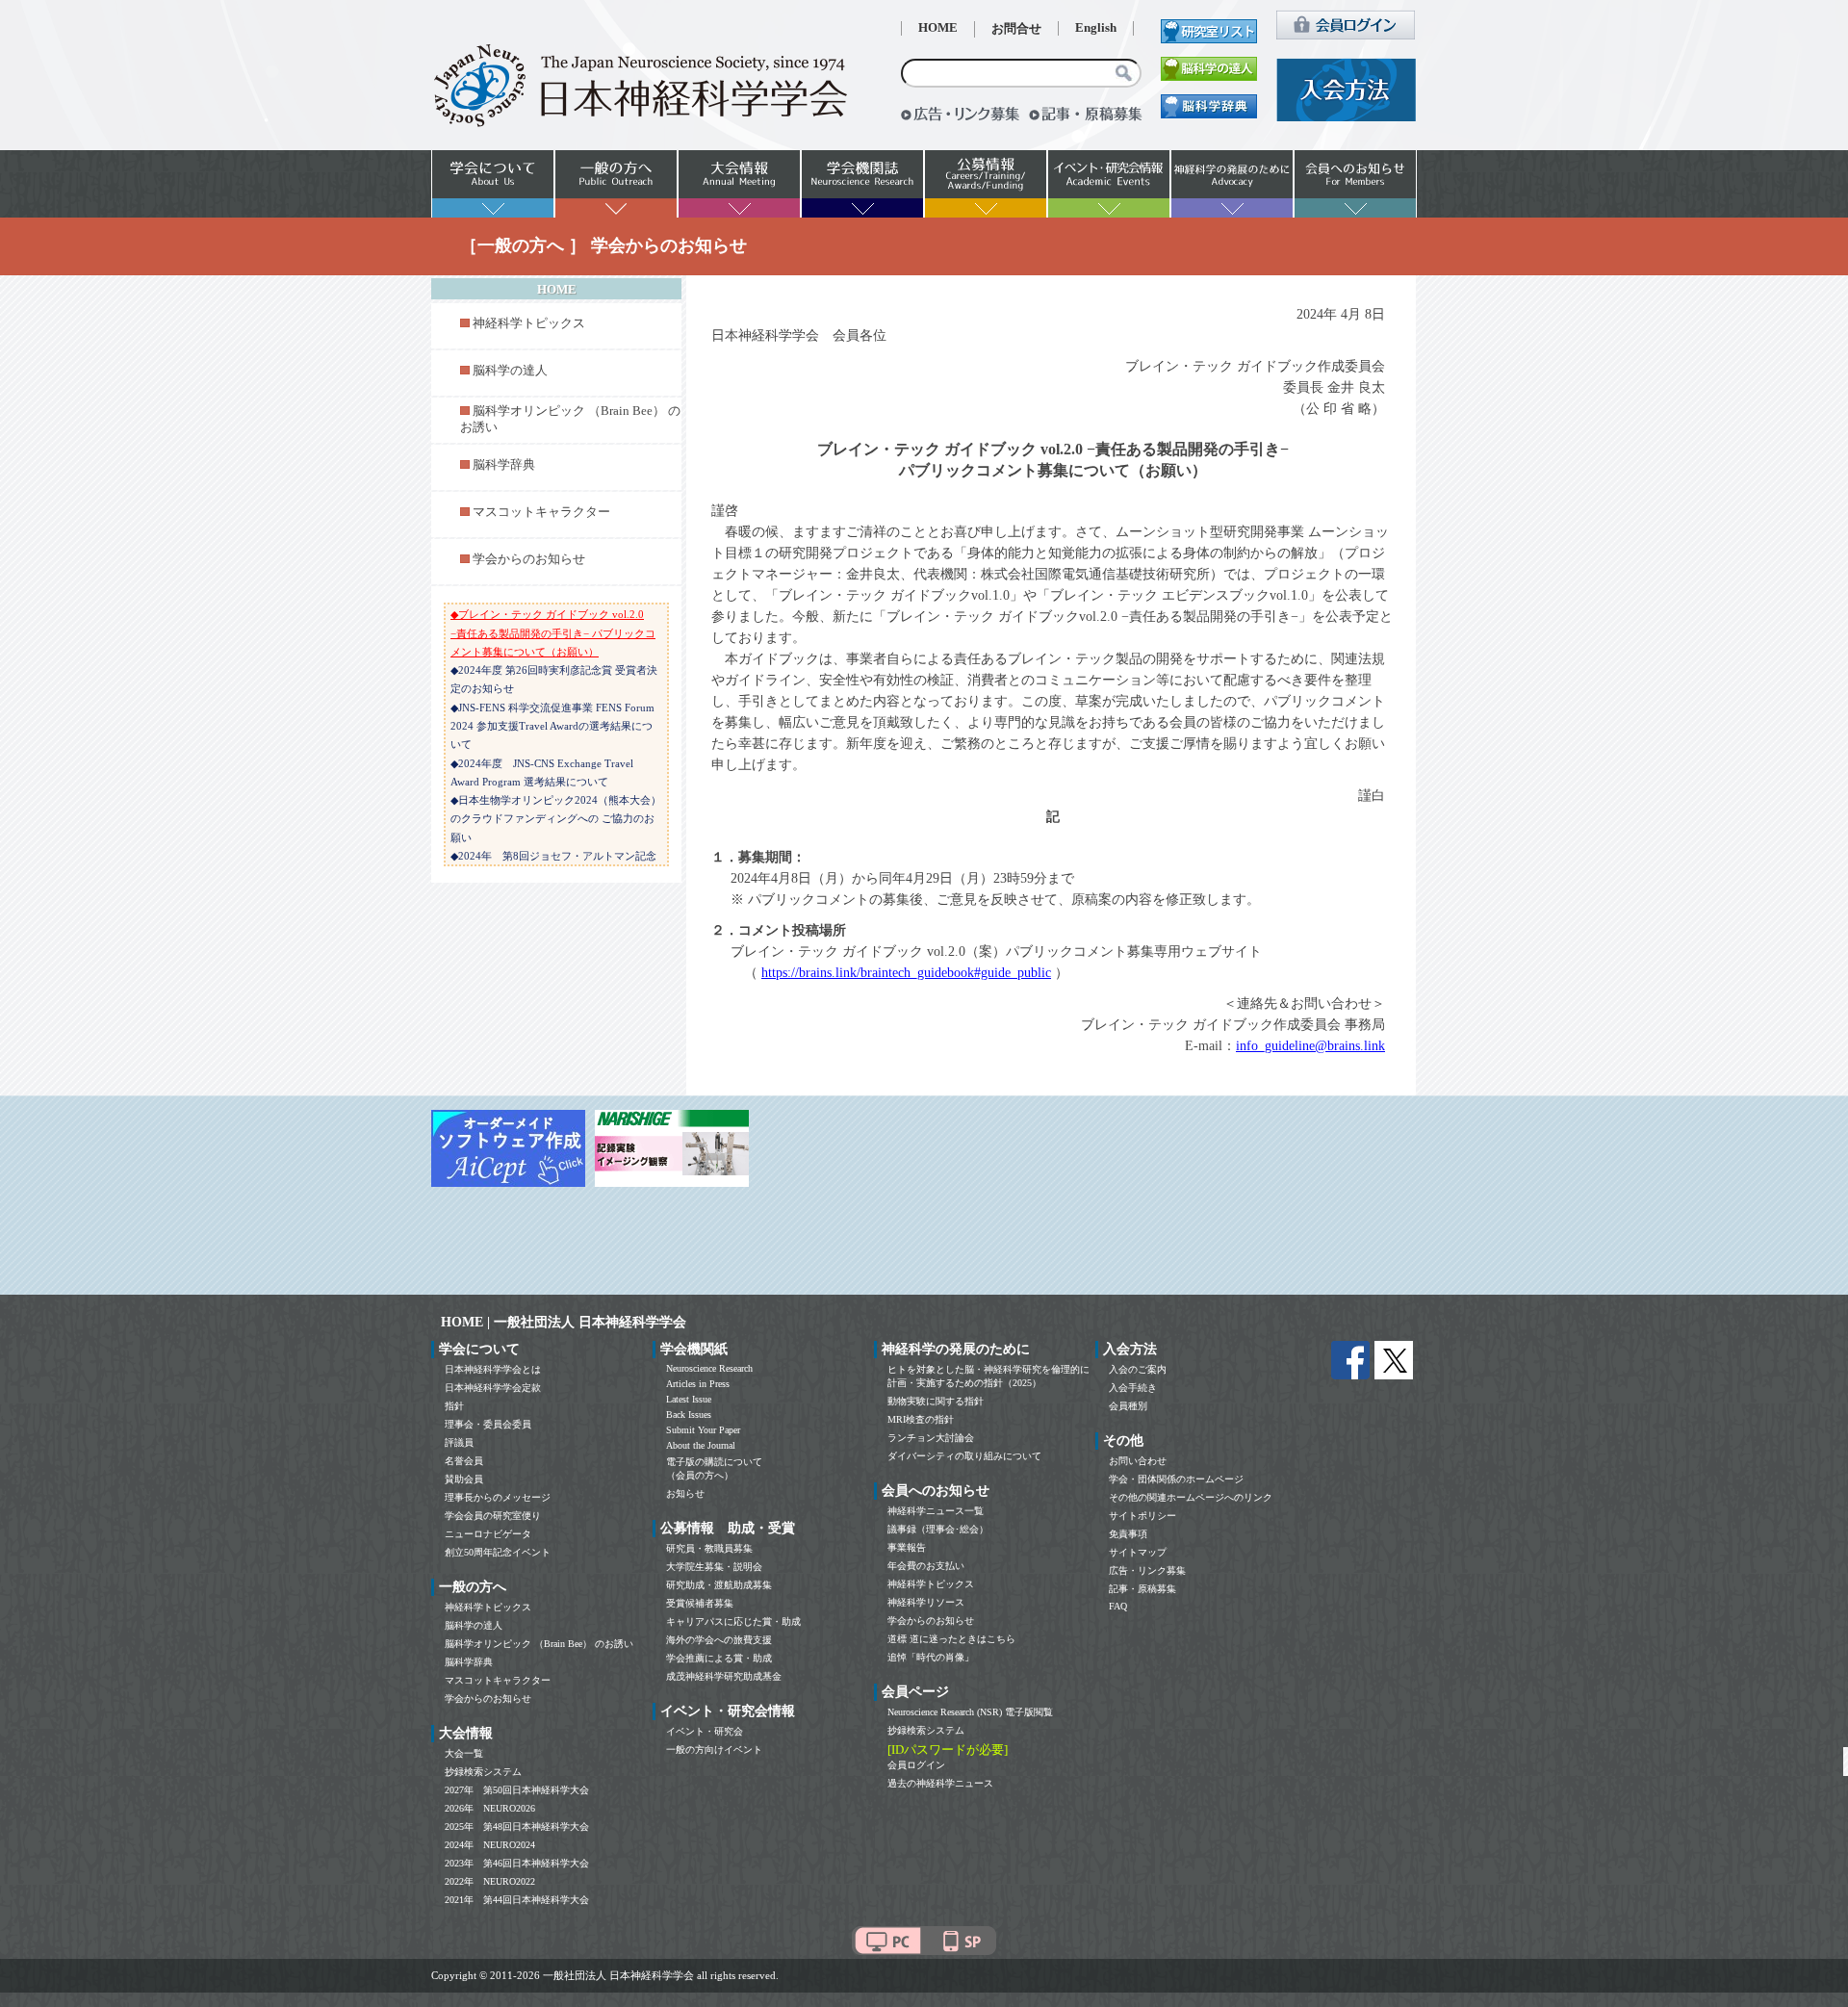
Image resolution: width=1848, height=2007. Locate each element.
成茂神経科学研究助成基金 (724, 1676)
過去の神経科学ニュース (940, 1783)
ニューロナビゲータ (488, 1534)
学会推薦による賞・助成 (719, 1658)
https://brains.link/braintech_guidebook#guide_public (906, 973)
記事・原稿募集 (1142, 1589)
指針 (454, 1406)
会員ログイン (916, 1765)
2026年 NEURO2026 (490, 1808)
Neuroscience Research (709, 1368)
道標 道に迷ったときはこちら (951, 1639)
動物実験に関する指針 (936, 1401)
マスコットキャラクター (541, 512)
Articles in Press (698, 1384)
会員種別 (1128, 1406)
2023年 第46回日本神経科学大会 (517, 1863)
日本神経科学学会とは (493, 1369)
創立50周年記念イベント (498, 1552)
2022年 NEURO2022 (490, 1881)
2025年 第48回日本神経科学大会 (517, 1827)
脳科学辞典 (504, 465)
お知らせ (685, 1493)
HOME (938, 28)
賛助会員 (464, 1479)
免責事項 (1128, 1534)
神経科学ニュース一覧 (936, 1511)
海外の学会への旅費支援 (719, 1640)
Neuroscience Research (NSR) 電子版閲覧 (970, 1712)
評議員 (459, 1442)
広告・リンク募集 (1147, 1570)
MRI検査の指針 (921, 1419)
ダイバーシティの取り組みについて (964, 1456)
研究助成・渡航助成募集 (719, 1585)
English (1096, 28)
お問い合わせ (1138, 1461)
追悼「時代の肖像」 (931, 1657)
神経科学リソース (926, 1602)
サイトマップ (1138, 1552)
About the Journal (701, 1445)
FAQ (1118, 1606)
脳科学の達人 (510, 371)
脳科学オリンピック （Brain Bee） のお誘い (539, 1644)
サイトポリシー (1142, 1516)
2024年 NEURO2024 (490, 1845)
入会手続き (1133, 1388)
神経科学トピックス (529, 323)
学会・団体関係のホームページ (1176, 1479)
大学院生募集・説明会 (714, 1567)
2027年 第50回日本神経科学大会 (517, 1790)
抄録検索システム (483, 1772)
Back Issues (689, 1415)
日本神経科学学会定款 (493, 1388)
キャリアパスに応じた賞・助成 (733, 1621)
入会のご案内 (1138, 1369)
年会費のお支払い (926, 1566)
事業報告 (907, 1547)
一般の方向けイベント (714, 1750)
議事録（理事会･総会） (938, 1529)
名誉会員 (464, 1461)
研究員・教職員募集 (709, 1548)
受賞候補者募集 (700, 1603)
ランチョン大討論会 (931, 1438)
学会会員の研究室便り (493, 1516)
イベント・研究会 (705, 1731)
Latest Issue (689, 1399)
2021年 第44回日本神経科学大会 (517, 1900)
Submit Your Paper (703, 1430)
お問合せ (1016, 29)
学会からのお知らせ (529, 559)
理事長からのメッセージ (498, 1497)
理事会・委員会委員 (488, 1424)
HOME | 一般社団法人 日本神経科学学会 (564, 1322)
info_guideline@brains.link (1310, 1046)
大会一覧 (464, 1753)
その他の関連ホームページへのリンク (1191, 1497)
